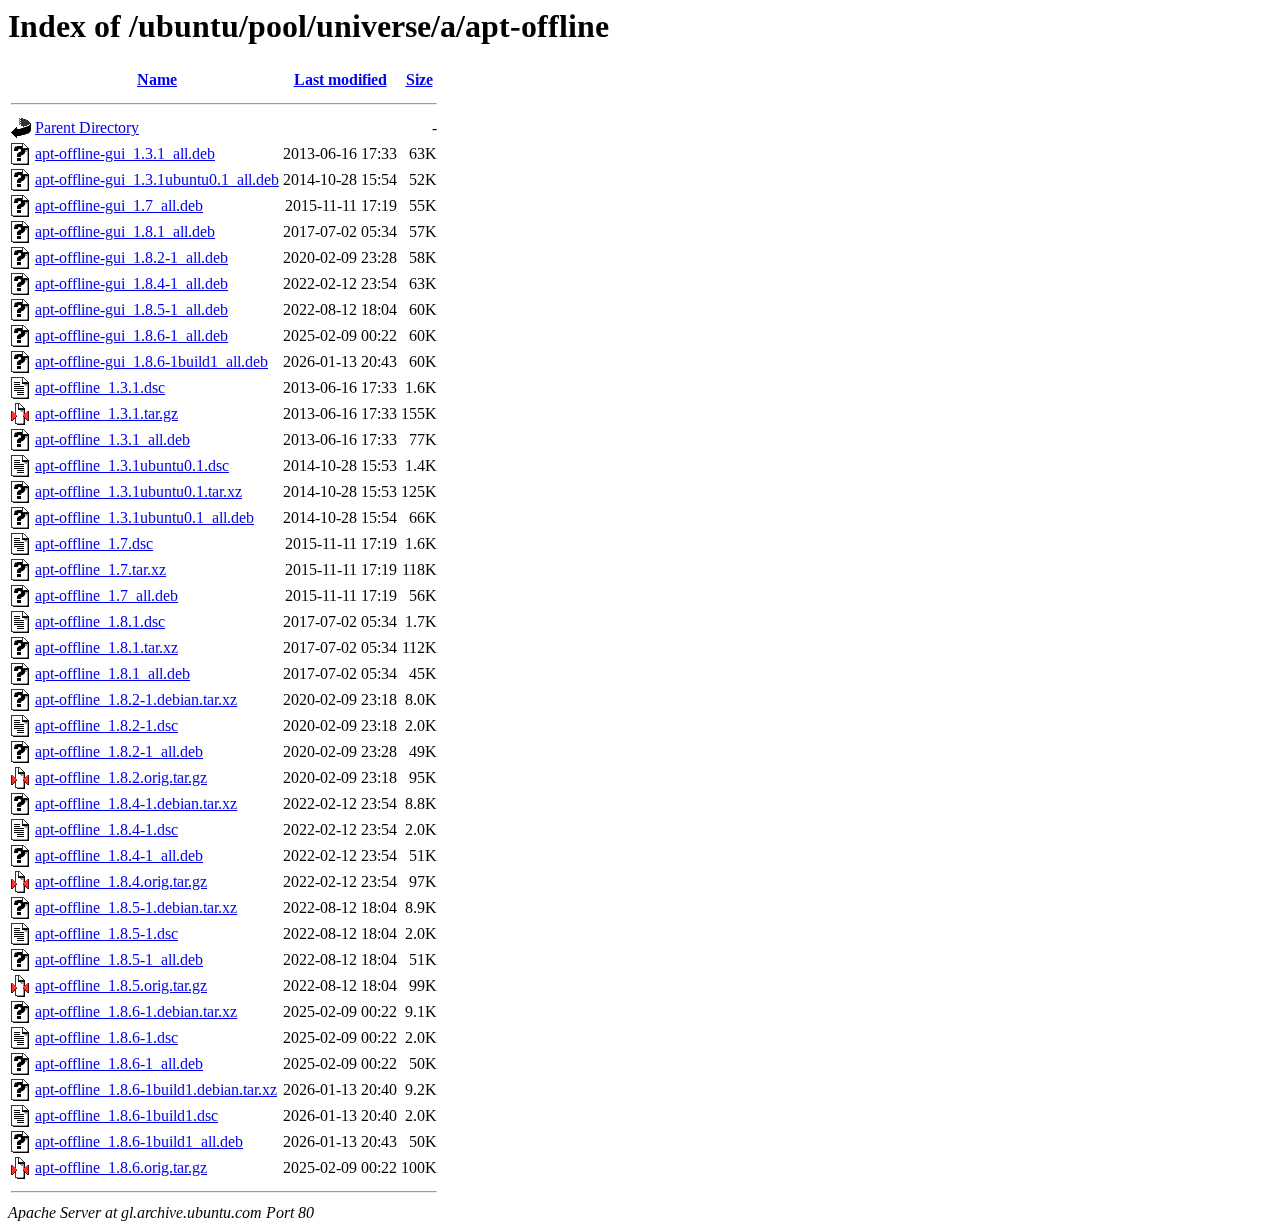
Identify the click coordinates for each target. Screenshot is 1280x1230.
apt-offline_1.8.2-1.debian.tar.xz (136, 699)
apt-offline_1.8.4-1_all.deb (119, 855)
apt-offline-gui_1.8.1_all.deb (125, 231)
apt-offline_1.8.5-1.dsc (106, 933)
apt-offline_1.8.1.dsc (100, 621)
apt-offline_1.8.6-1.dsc (106, 1037)
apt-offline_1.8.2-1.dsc (106, 725)
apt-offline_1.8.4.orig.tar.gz (121, 881)
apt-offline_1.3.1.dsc (100, 387)
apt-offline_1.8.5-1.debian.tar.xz (136, 907)
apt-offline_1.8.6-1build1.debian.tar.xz (156, 1089)
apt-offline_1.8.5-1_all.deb (119, 959)
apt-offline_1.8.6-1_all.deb (119, 1063)
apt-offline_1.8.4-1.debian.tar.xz (136, 803)
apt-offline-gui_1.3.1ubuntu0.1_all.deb (157, 179)
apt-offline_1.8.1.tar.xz (106, 647)
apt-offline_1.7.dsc (94, 543)
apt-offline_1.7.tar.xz (100, 569)
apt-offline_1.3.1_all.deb (112, 439)
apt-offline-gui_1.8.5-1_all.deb (131, 309)
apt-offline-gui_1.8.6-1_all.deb (131, 335)
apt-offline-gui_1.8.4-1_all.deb (131, 283)
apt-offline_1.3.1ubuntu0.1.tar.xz (138, 491)
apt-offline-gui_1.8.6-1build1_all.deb (151, 361)
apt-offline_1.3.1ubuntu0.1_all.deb (144, 517)
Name (157, 79)
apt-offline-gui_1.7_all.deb (119, 205)
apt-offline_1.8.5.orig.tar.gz (121, 985)
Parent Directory (87, 127)
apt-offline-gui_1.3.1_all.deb (125, 153)
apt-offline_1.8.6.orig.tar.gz (121, 1167)
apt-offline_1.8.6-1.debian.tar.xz (136, 1011)
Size (419, 79)
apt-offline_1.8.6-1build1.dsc (126, 1115)
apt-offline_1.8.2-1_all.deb (119, 751)
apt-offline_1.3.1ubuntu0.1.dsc (132, 465)
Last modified (340, 79)
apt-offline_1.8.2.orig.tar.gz (121, 777)
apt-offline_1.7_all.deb (106, 595)
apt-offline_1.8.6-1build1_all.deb (139, 1141)
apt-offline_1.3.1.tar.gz (106, 413)
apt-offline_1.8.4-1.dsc (106, 829)
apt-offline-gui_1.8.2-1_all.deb (131, 257)
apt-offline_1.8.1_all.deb (112, 673)
